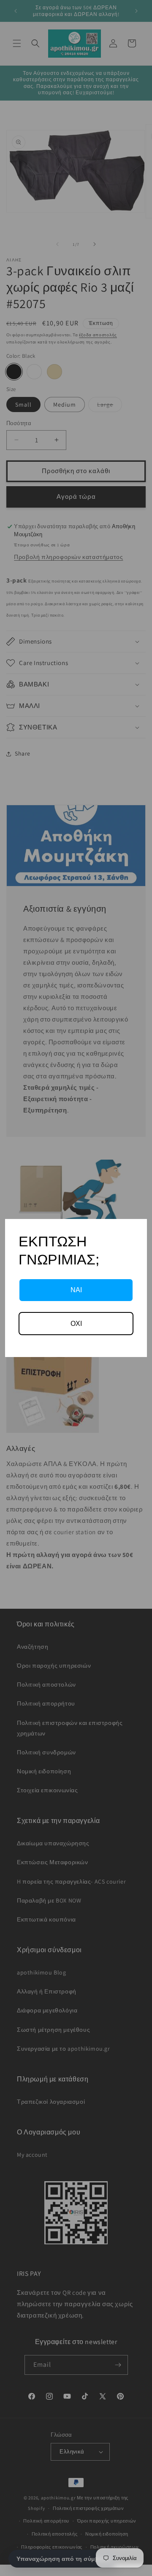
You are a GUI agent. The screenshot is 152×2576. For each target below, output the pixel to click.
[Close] (137, 1229)
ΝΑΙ (76, 1290)
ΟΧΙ (76, 1324)
